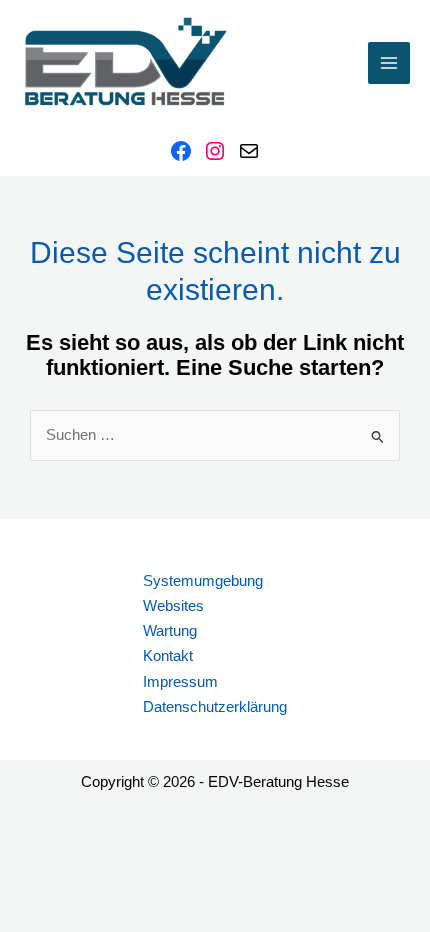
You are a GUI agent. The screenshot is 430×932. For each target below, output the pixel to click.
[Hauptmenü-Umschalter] (389, 63)
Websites (173, 606)
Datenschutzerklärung (215, 707)
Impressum (180, 682)
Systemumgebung (203, 581)
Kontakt (168, 656)
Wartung (170, 631)
